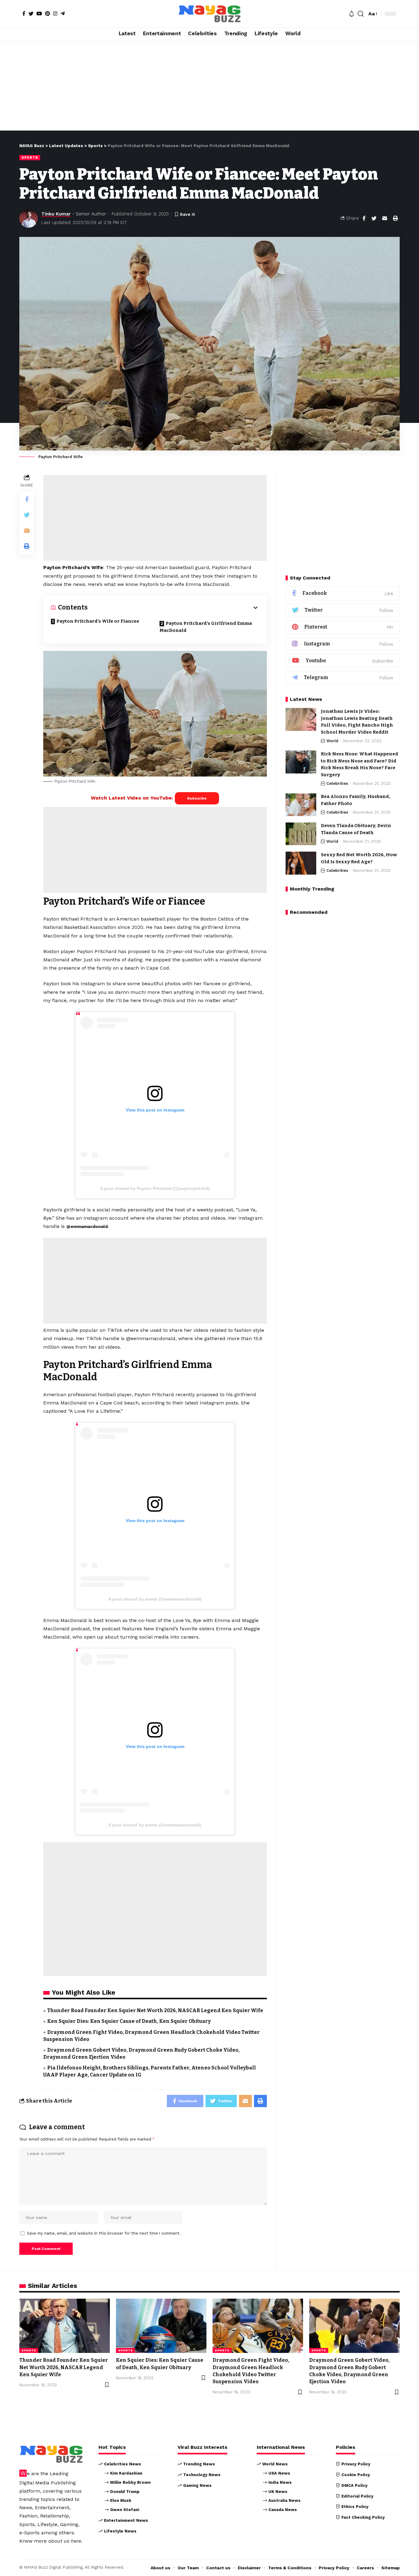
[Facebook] (24, 13)
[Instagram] (55, 13)
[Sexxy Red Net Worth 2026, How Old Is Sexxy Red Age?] (301, 863)
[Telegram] (63, 13)
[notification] (352, 14)
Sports (30, 158)
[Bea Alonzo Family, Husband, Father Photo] (301, 805)
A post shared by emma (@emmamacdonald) (155, 1599)
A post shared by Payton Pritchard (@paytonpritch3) (155, 1188)
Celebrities (337, 783)
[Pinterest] (48, 13)
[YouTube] (39, 13)
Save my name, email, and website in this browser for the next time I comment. (104, 2233)
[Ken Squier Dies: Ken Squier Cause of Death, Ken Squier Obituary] (161, 2326)
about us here (65, 2541)
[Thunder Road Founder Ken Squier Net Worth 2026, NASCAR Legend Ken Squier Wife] (65, 2326)
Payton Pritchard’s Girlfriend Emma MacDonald (206, 627)
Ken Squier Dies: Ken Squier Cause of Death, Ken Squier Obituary (129, 2021)
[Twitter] (31, 13)
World (332, 741)
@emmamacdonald (87, 1226)
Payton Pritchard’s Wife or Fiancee (98, 621)
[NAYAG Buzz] (209, 14)
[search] (361, 14)
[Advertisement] (209, 85)
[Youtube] (343, 661)
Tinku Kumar (56, 214)
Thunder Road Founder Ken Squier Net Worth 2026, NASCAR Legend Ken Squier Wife (155, 2010)
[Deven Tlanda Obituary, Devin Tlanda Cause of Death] (301, 834)
